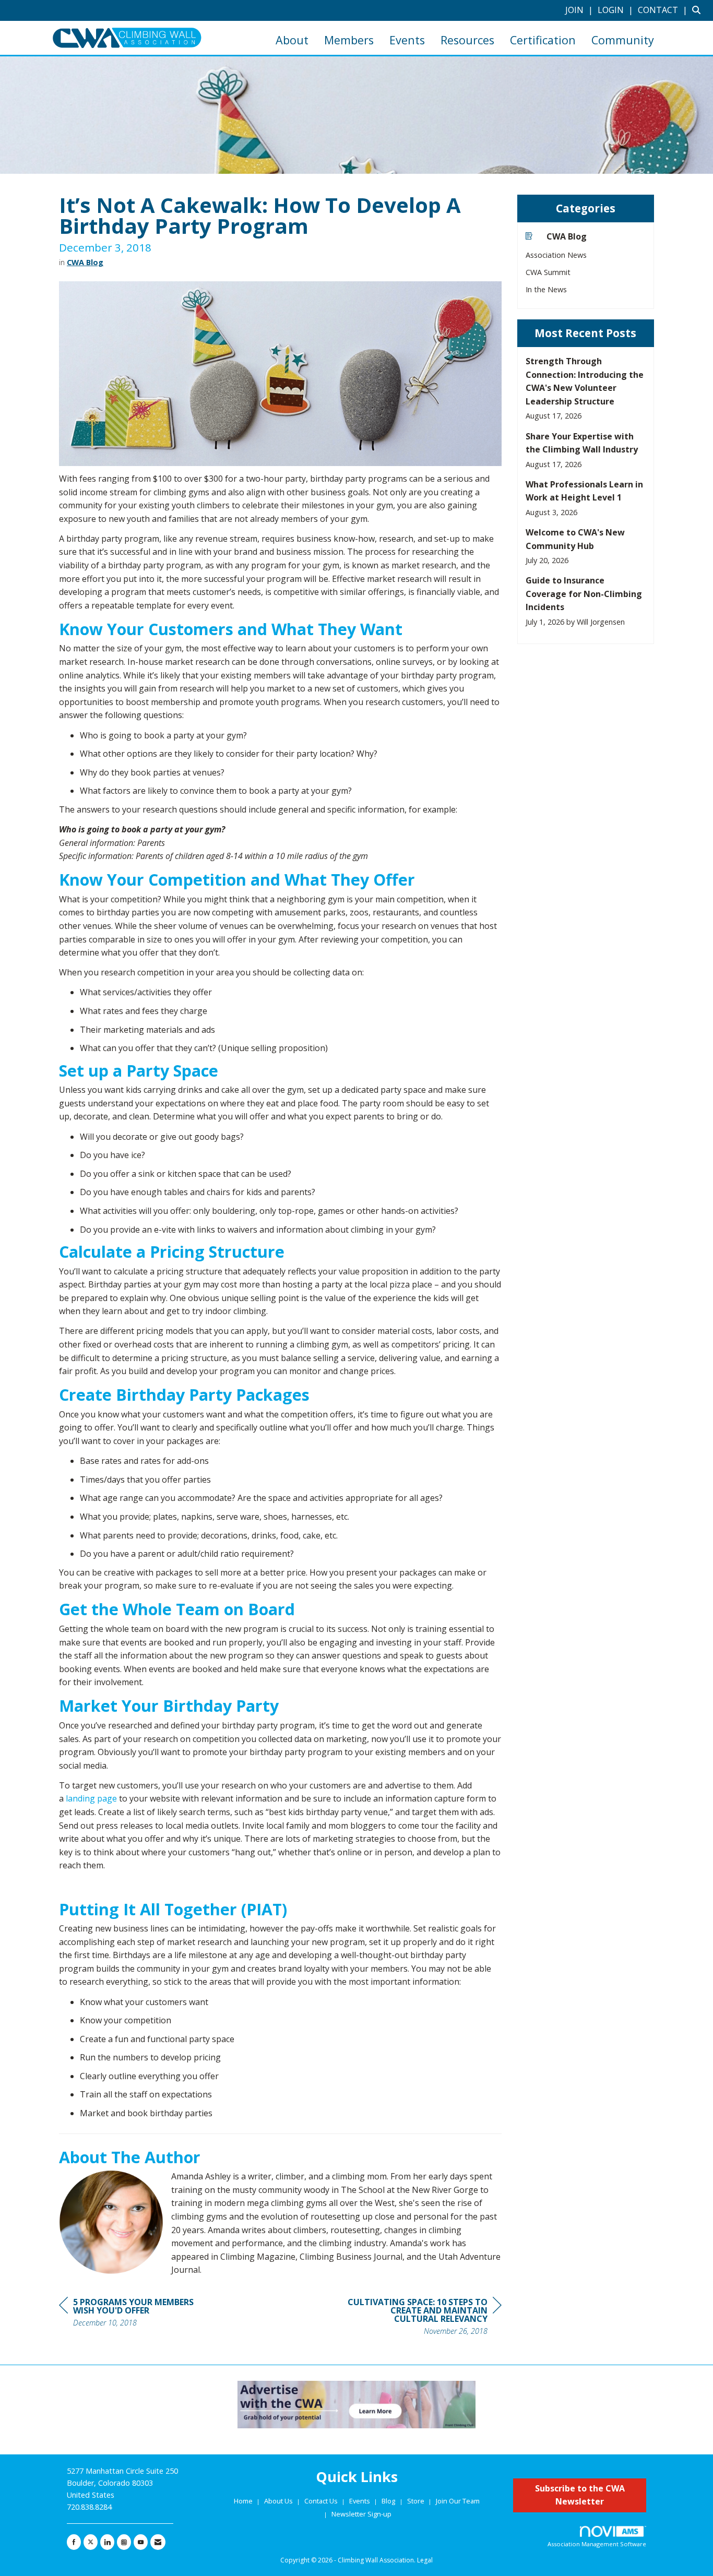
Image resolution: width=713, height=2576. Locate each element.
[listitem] (580, 10)
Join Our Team (458, 2501)
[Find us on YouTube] (141, 2542)
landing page (91, 1798)
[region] (423, 2318)
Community (623, 40)
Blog (388, 2501)
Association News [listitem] (556, 255)
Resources (467, 40)
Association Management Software (597, 2544)
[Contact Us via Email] (158, 2542)
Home (244, 2501)
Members (349, 40)
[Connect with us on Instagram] (124, 2542)
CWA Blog (85, 262)
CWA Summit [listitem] (548, 272)
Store (417, 2501)
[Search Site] (699, 10)
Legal (425, 2560)
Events (407, 40)
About (292, 40)
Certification (543, 40)
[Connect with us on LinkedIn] (107, 2542)
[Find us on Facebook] (74, 2542)
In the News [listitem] (546, 289)
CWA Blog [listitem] (567, 236)
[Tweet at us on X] (91, 2542)
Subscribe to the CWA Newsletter (580, 2495)
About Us (279, 2501)
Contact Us (322, 2501)
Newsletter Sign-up (361, 2514)
